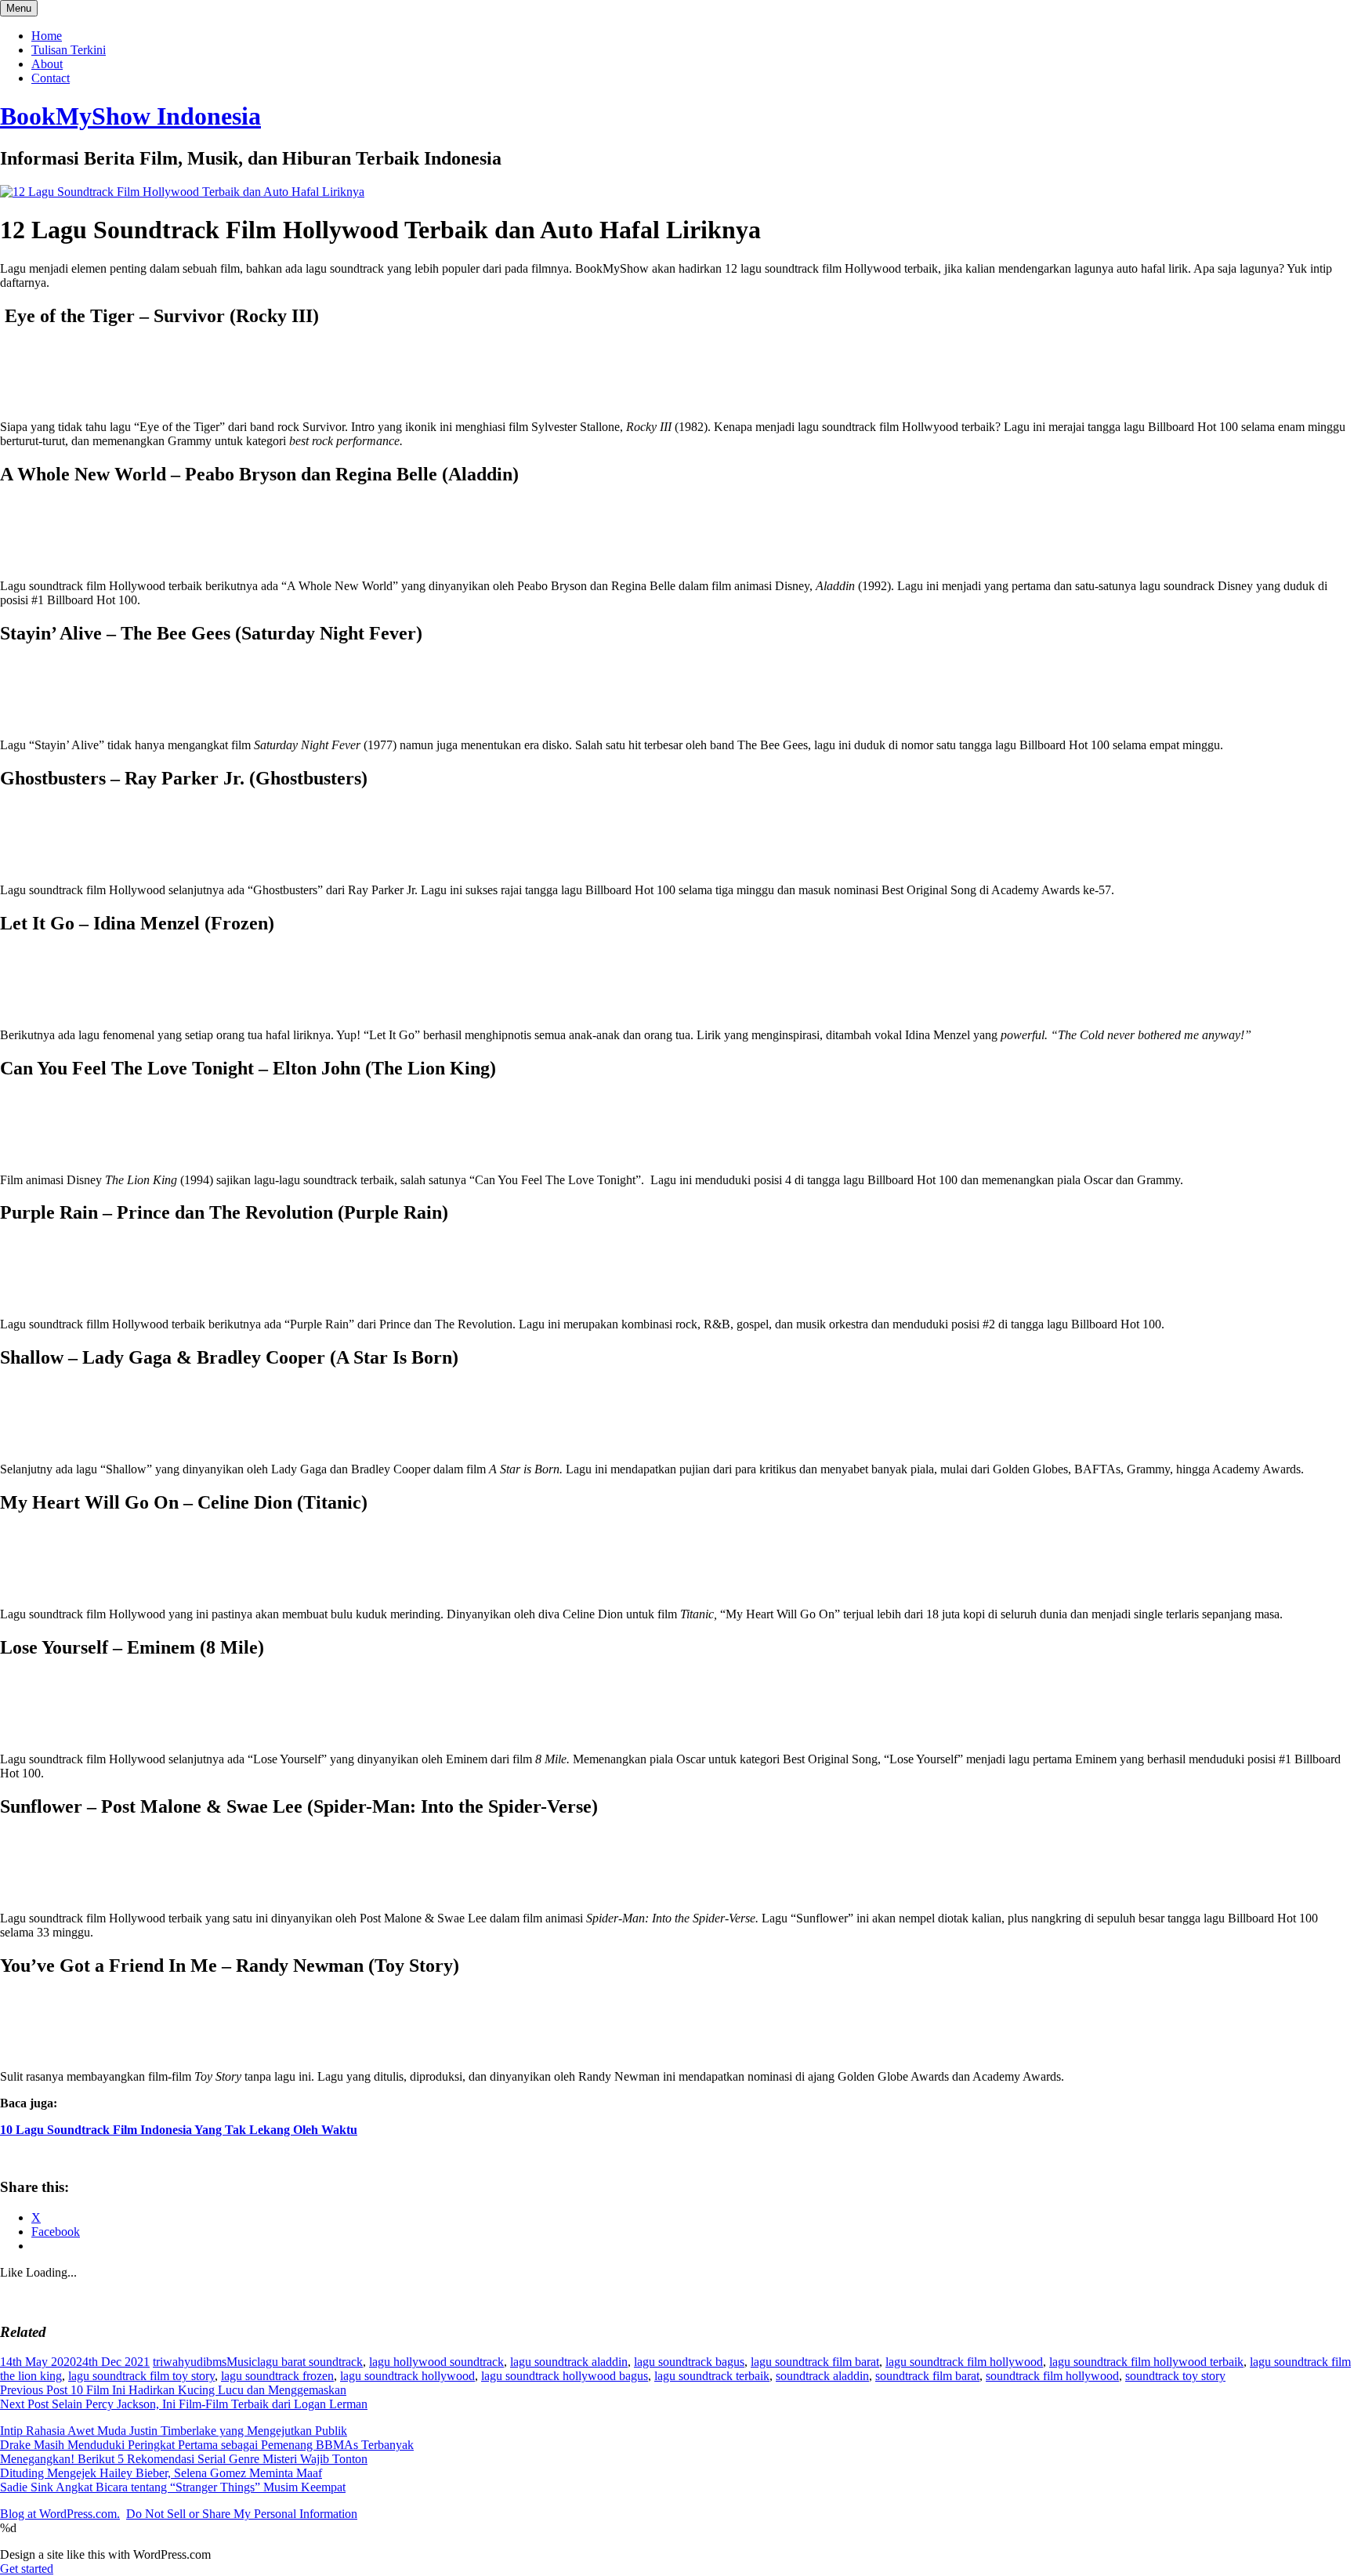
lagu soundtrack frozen (277, 2376)
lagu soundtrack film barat (815, 2362)
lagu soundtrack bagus (689, 2362)
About (47, 64)
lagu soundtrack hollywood (407, 2376)
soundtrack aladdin (822, 2376)
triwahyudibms (190, 2362)
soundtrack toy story (1175, 2376)
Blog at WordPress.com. (60, 2514)
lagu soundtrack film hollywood (964, 2362)
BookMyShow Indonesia (130, 116)
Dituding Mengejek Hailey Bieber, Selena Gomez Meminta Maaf (161, 2473)
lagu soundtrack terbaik (712, 2376)
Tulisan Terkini (69, 50)
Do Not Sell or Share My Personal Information (242, 2514)
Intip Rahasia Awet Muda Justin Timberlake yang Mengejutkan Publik (174, 2431)
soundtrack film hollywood (1052, 2376)
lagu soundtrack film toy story (141, 2376)
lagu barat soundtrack (310, 2362)
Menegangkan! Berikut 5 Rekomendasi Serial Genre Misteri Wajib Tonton (184, 2459)
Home (47, 36)
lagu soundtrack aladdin (569, 2362)
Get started (27, 2569)
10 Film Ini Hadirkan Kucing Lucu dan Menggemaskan (173, 2390)
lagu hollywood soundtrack (436, 2362)
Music (242, 2362)
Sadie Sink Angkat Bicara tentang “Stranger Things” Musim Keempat (173, 2487)
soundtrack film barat (927, 2376)
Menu (19, 8)
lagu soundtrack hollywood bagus (565, 2376)
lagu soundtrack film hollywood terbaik (1146, 2362)
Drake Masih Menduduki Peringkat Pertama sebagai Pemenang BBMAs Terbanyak (207, 2445)
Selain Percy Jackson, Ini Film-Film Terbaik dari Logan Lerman (184, 2404)
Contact (51, 78)
